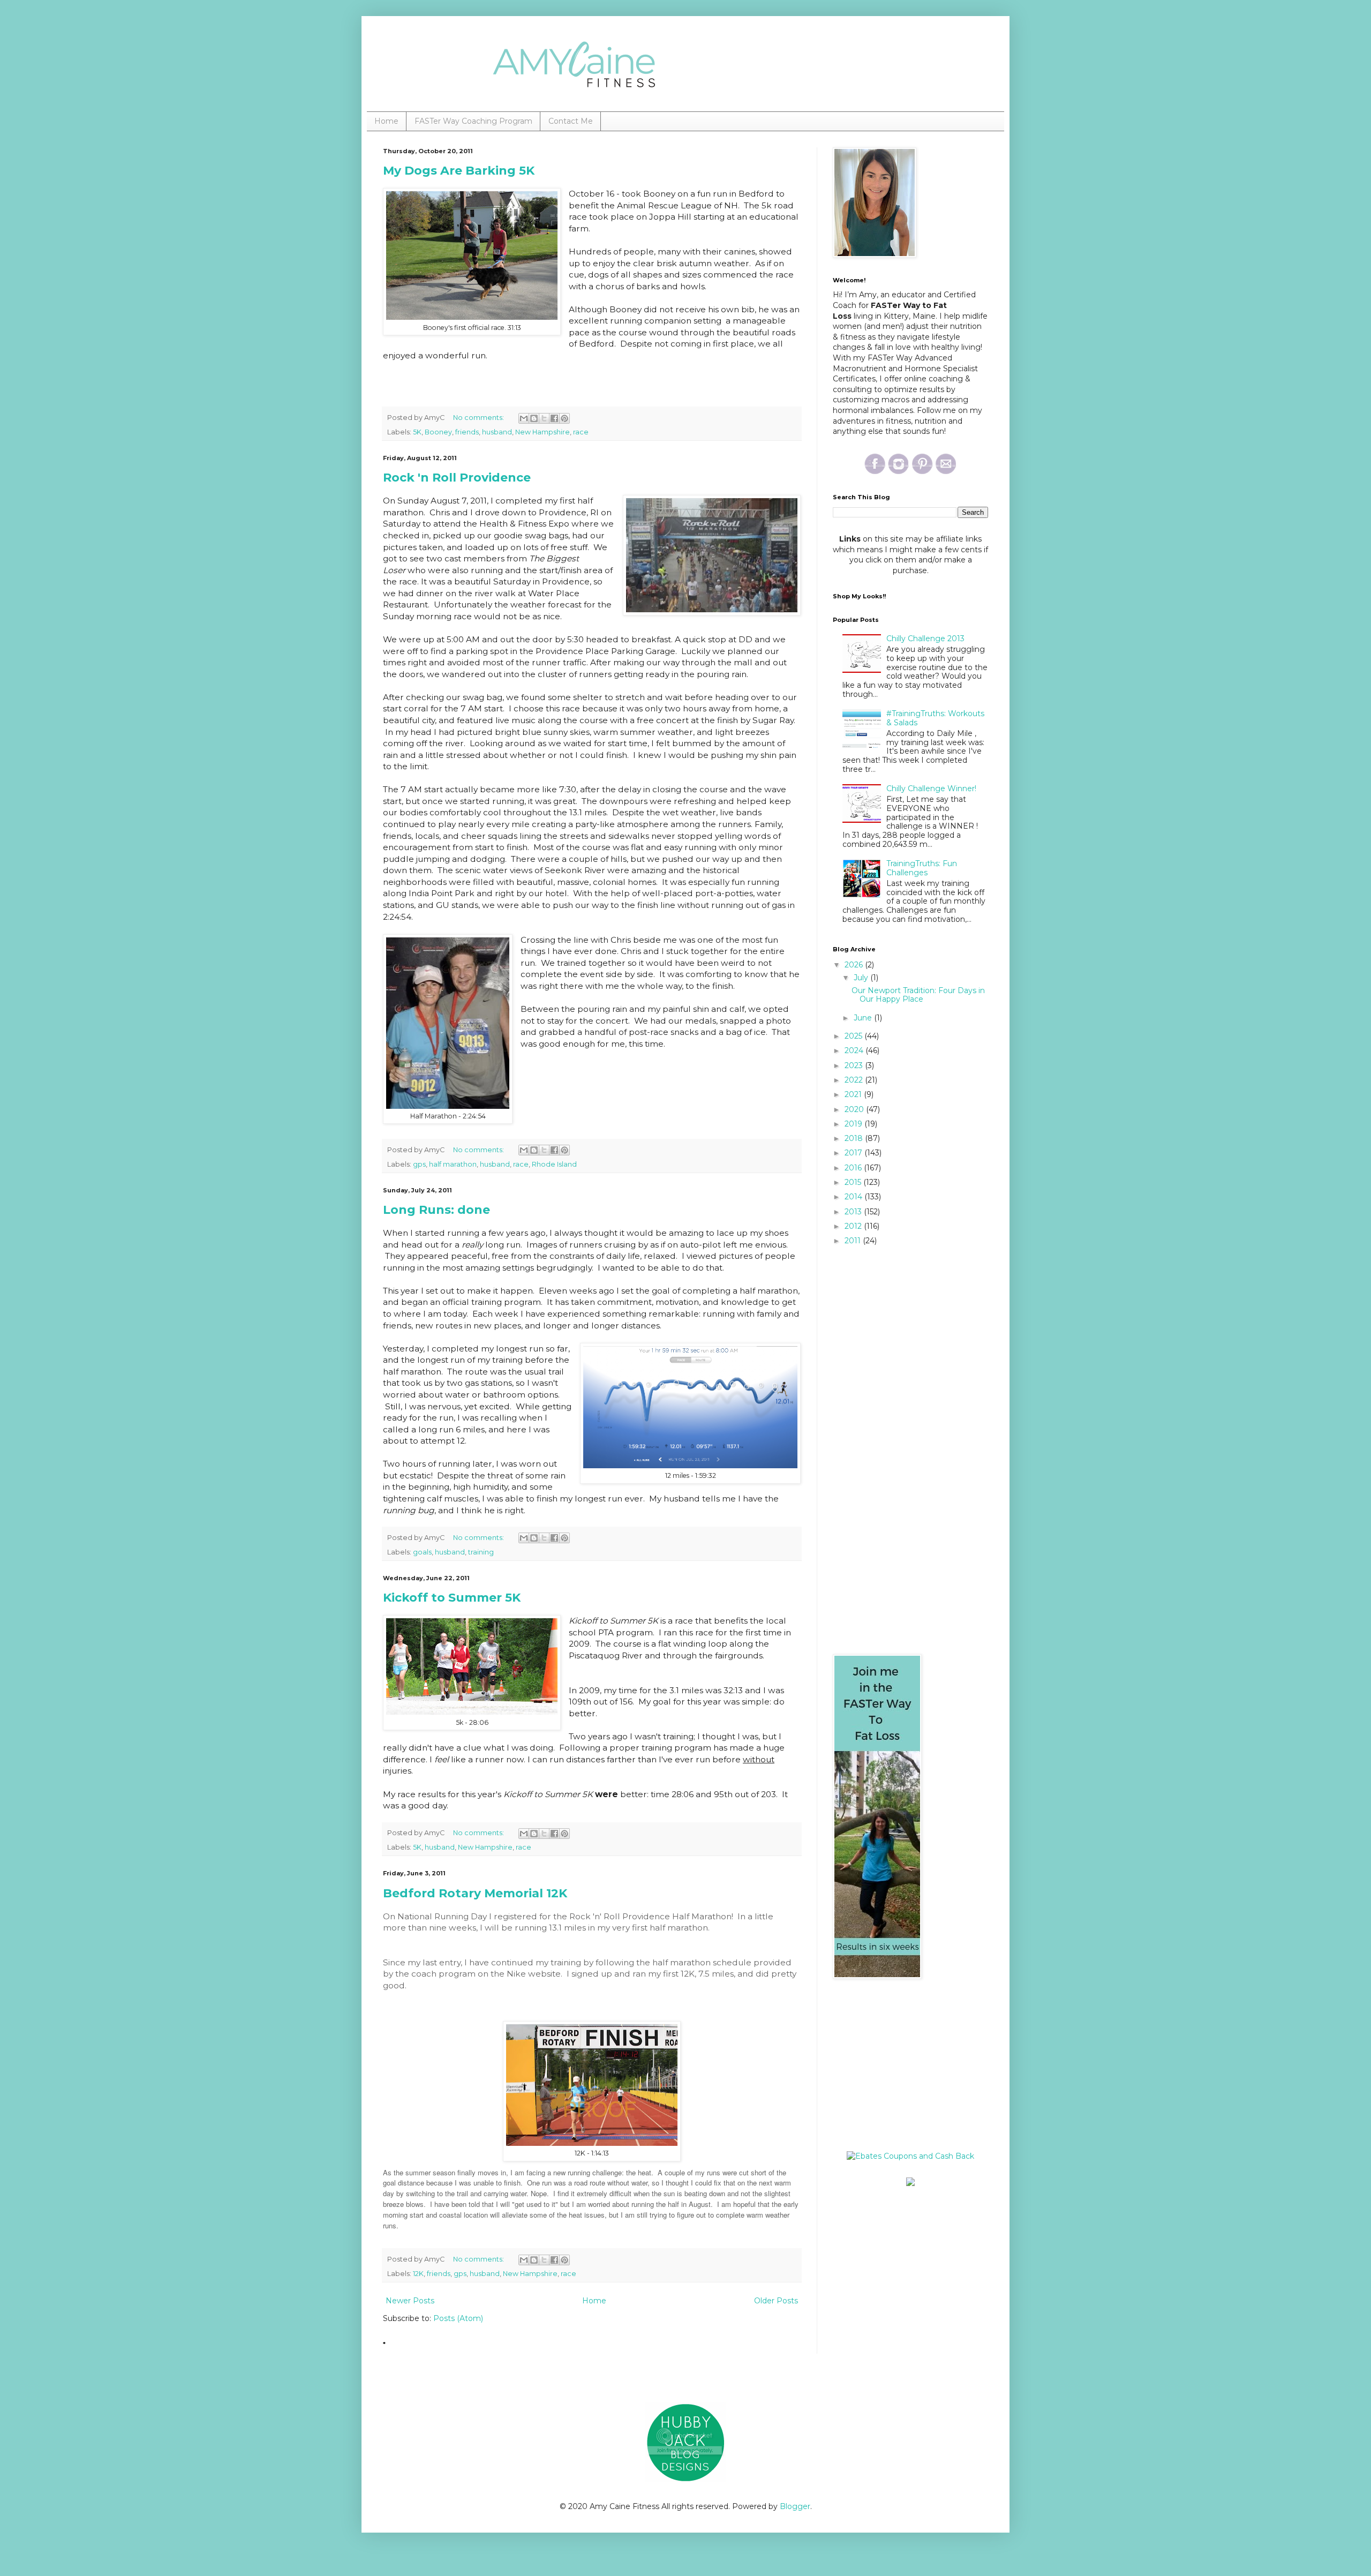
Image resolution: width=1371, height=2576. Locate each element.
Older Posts (776, 2301)
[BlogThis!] (534, 418)
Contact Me (571, 121)
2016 (854, 1168)
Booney (438, 432)
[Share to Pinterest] (564, 418)
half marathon (453, 1164)
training (481, 1552)
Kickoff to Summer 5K (452, 1598)
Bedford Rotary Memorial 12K (475, 1893)
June (864, 1018)
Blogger (795, 2506)
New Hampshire (543, 432)
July (862, 978)
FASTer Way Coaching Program (473, 121)
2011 (854, 1241)
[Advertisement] (900, 2065)
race (581, 432)
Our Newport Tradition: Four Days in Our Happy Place (918, 995)
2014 (854, 1197)
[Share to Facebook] (554, 418)
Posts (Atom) (458, 2318)
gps (419, 1164)
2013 (854, 1212)
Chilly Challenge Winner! (931, 788)
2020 (855, 1109)
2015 (854, 1182)
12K (418, 2274)
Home (386, 121)
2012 (854, 1226)
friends (467, 432)
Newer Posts (410, 2301)
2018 (855, 1138)
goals (422, 1552)
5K (417, 432)
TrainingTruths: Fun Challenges (922, 868)
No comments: (479, 418)
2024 (855, 1050)
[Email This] (524, 418)
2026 (855, 965)
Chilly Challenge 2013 (925, 639)
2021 (854, 1094)
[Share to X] (544, 418)
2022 (855, 1080)
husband (497, 432)
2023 (855, 1065)
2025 (854, 1036)
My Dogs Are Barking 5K (459, 171)
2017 (854, 1153)
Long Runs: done (436, 1210)
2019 (854, 1124)
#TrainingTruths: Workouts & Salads (935, 718)
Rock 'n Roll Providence (457, 478)
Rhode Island (554, 1164)
